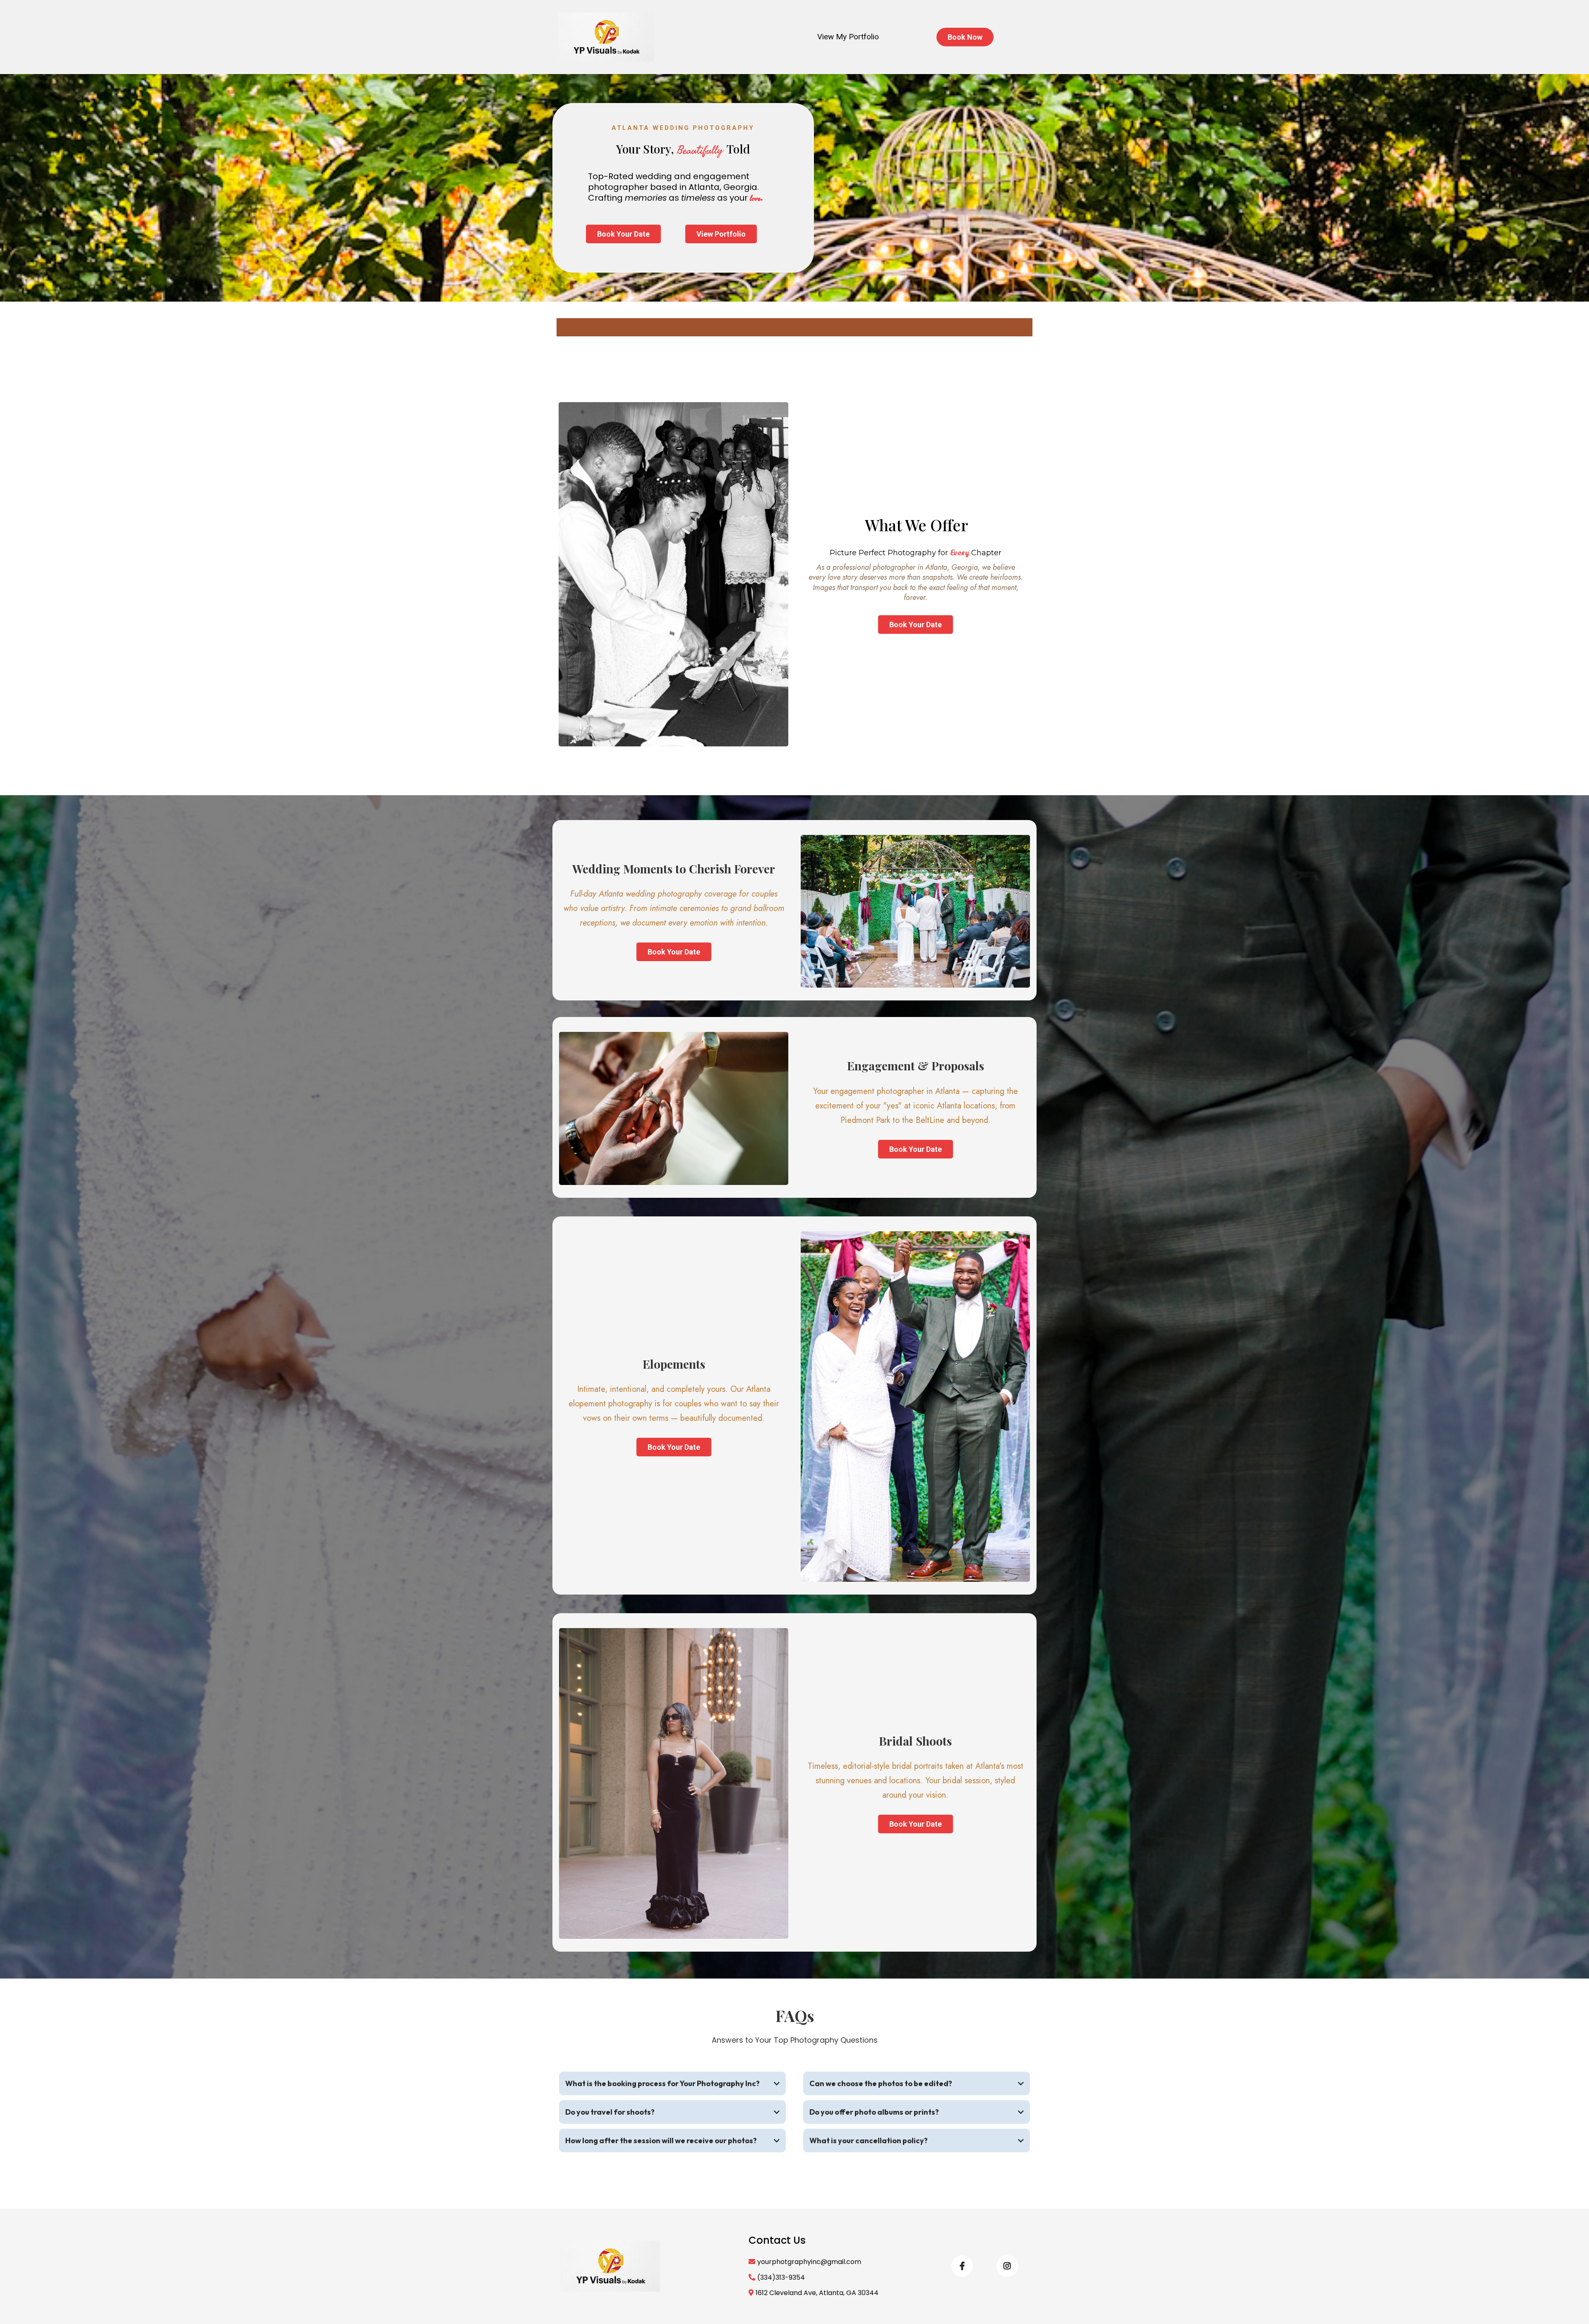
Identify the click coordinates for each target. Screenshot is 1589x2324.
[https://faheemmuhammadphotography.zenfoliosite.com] (606, 37)
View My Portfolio (848, 37)
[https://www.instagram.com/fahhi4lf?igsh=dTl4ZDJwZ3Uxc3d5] (1007, 2266)
